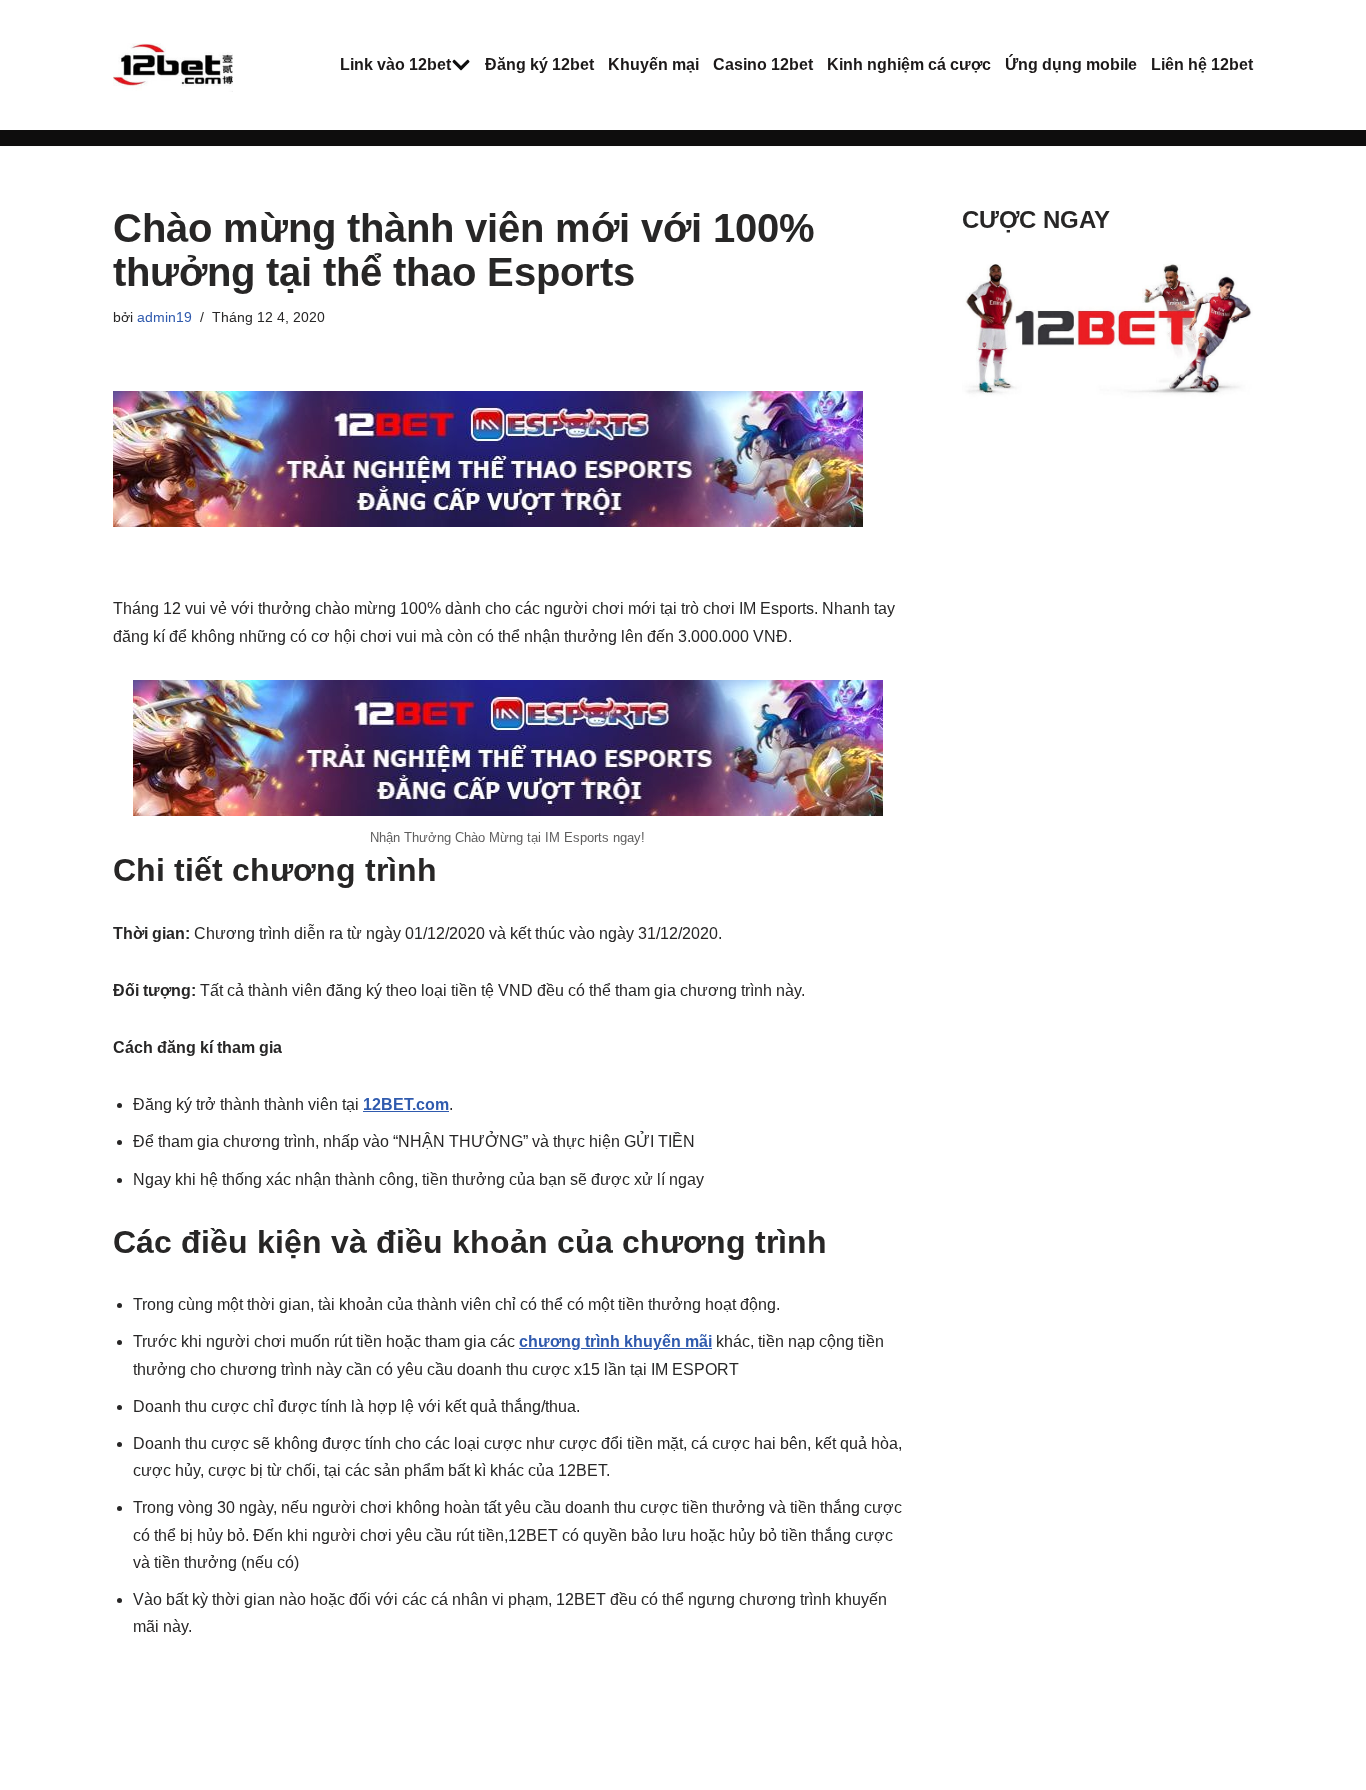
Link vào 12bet (395, 64)
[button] (461, 65)
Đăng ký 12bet (539, 64)
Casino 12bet (763, 64)
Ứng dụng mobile (1071, 64)
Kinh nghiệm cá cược (909, 64)
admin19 (164, 317)
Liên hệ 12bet (1202, 64)
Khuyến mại (653, 64)
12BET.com (406, 1104)
